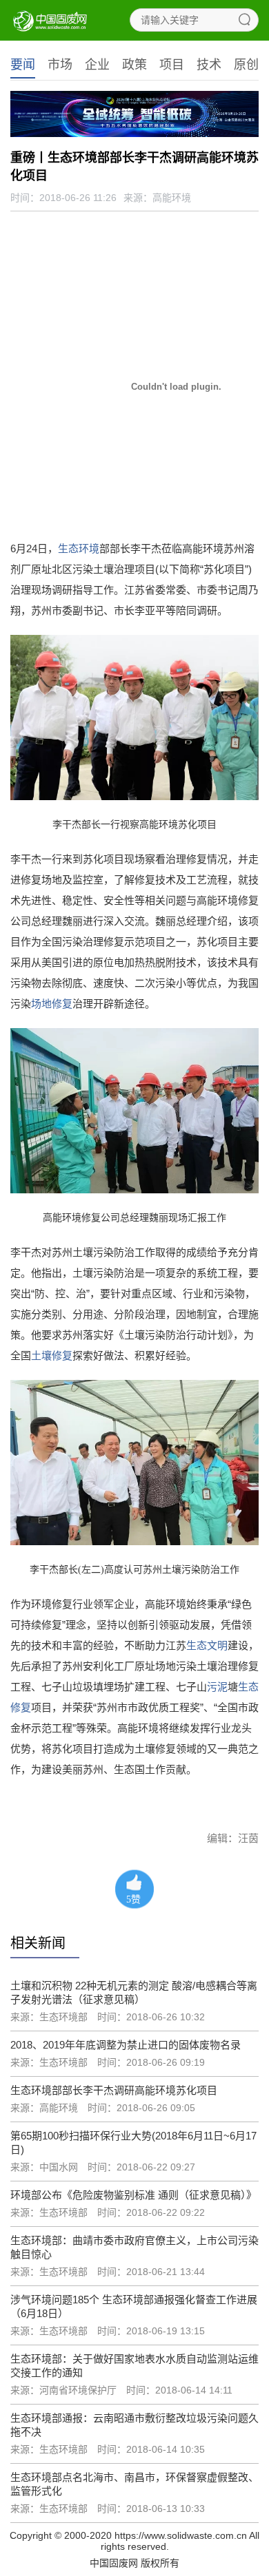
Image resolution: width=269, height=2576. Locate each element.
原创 (246, 65)
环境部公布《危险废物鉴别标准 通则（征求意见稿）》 (133, 2195)
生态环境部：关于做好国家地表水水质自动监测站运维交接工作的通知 (134, 2366)
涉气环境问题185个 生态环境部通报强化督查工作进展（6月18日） (134, 2306)
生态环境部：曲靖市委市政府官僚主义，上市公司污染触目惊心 (134, 2247)
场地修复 (52, 1004)
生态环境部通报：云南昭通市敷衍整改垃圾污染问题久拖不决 (134, 2425)
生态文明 (207, 1645)
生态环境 (79, 548)
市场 (60, 65)
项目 (172, 65)
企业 (97, 65)
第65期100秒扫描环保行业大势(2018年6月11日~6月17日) (133, 2143)
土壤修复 (52, 1355)
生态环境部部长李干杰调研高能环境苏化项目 (114, 2090)
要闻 (23, 65)
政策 (134, 65)
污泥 (217, 1687)
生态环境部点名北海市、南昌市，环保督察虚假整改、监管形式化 (134, 2484)
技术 (209, 65)
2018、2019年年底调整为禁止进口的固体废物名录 (126, 2045)
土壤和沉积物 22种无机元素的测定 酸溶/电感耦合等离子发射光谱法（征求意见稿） (134, 1992)
